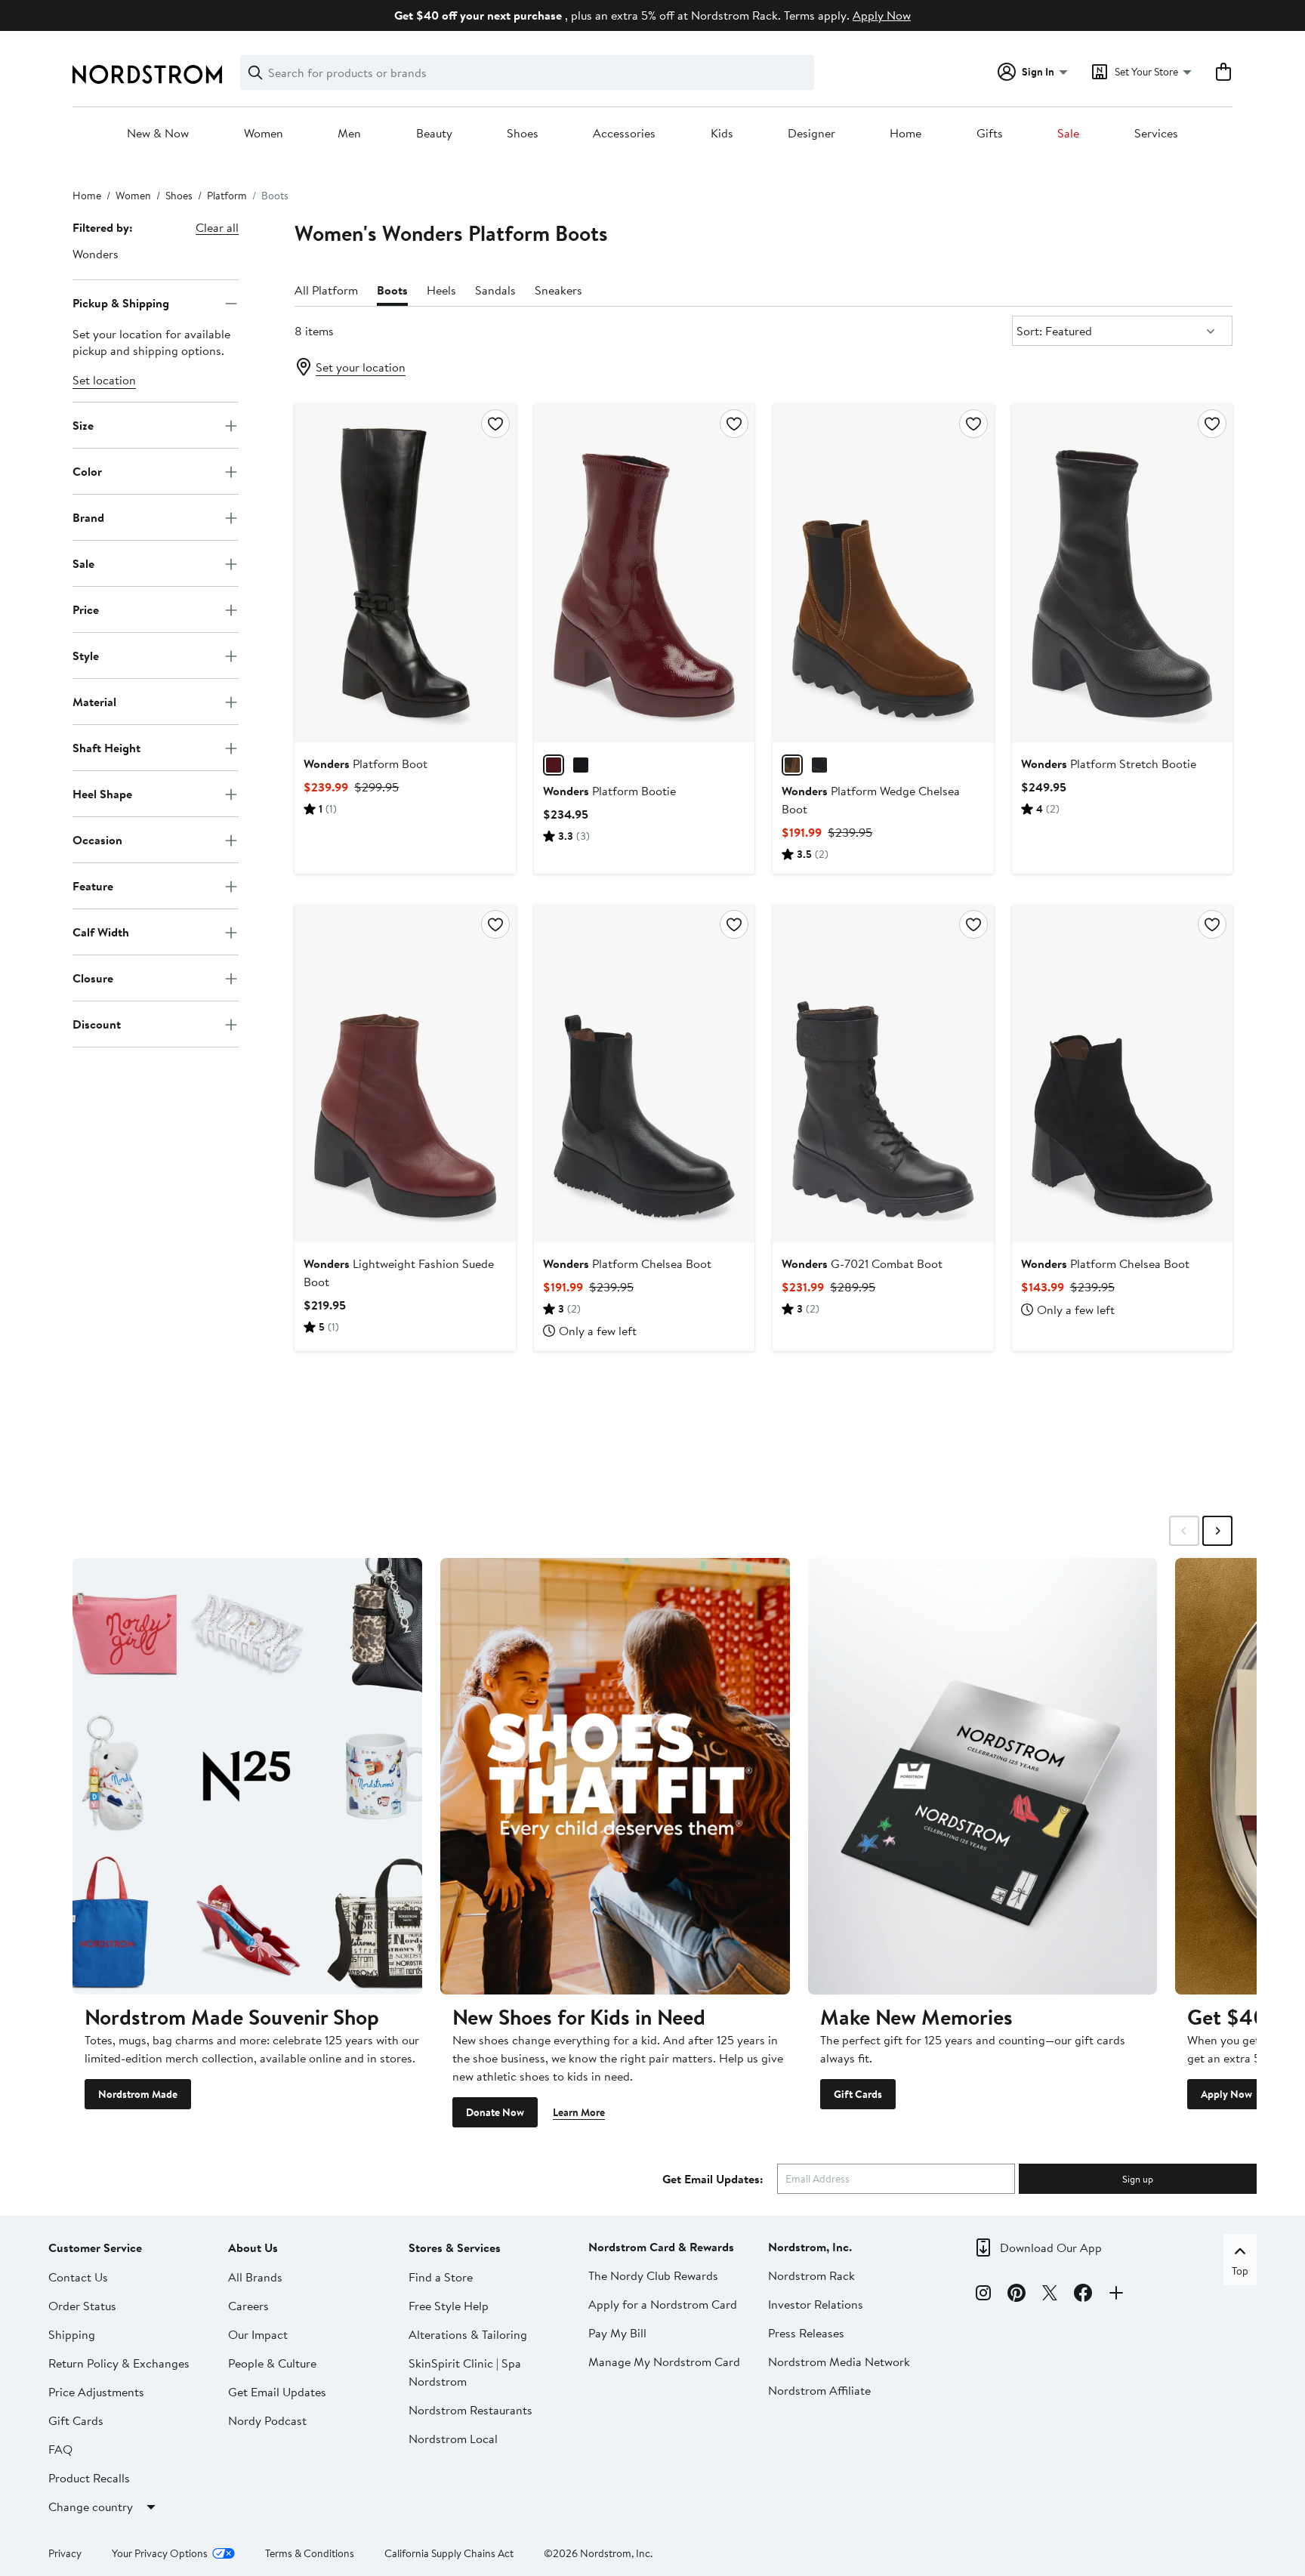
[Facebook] (1083, 2295)
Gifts (990, 134)
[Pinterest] (1017, 2295)
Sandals (495, 290)
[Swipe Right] (1217, 1531)
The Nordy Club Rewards (653, 2275)
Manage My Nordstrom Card (664, 2362)
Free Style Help (449, 2306)
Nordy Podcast (267, 2420)
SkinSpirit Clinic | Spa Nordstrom (465, 2372)
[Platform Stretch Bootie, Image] (1122, 572)
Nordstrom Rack (811, 2275)
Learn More (579, 2112)
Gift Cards (858, 2094)
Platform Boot (366, 764)
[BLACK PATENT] (581, 765)
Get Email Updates (277, 2392)
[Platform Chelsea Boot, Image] (644, 1073)
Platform (227, 196)
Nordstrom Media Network (839, 2362)
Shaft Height (106, 748)
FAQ (60, 2449)
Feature (93, 886)
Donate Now (495, 2112)
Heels (441, 290)
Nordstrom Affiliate (819, 2390)
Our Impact (258, 2334)
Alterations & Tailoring (468, 2334)
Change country (91, 2507)
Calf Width (101, 932)
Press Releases (806, 2333)
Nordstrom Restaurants (470, 2410)
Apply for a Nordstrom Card (663, 2304)
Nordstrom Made (138, 2094)
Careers (248, 2306)
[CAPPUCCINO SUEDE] (792, 765)
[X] (1050, 2295)
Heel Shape (102, 794)
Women (264, 134)
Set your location (361, 367)
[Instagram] (983, 2295)
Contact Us (78, 2277)
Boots (392, 290)
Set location (104, 381)
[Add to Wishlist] (495, 424)
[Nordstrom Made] (247, 1776)
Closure (93, 978)
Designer (811, 134)
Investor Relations (816, 2304)
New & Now (158, 134)
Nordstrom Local (453, 2439)
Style (86, 656)
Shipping (72, 2334)
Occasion (97, 840)
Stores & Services (455, 2247)
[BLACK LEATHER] (819, 765)
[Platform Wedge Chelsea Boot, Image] (883, 572)
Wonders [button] (96, 254)
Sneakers (558, 290)
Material (94, 702)
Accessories (624, 134)
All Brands (255, 2277)
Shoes (523, 134)
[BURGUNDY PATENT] (554, 765)
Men (349, 134)
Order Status (82, 2306)
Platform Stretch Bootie (1109, 764)
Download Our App (1051, 2247)
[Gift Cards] (983, 1776)
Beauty (434, 134)
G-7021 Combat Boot (862, 1263)
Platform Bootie (609, 791)
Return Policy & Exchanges (119, 2363)
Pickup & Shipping (121, 303)
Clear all (217, 227)
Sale (1068, 134)
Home (905, 134)
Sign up (1138, 2179)
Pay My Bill (617, 2333)
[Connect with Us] (1116, 2295)
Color (87, 471)
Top (1240, 2271)
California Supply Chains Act (449, 2553)
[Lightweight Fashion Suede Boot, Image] (405, 1073)
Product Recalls (89, 2478)
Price (86, 609)
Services (1156, 134)
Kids (722, 134)
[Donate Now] (615, 1776)
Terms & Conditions (310, 2553)
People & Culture (272, 2363)
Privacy (65, 2553)
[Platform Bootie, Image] (644, 572)
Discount (97, 1024)
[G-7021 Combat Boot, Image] (883, 1073)
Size (83, 425)
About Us (253, 2247)
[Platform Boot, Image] (405, 572)
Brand (88, 517)
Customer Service (95, 2247)
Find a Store (441, 2277)
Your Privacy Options (160, 2553)
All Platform (326, 290)
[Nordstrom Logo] (147, 74)
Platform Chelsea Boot (627, 1263)
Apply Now (882, 15)
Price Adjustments (96, 2392)
